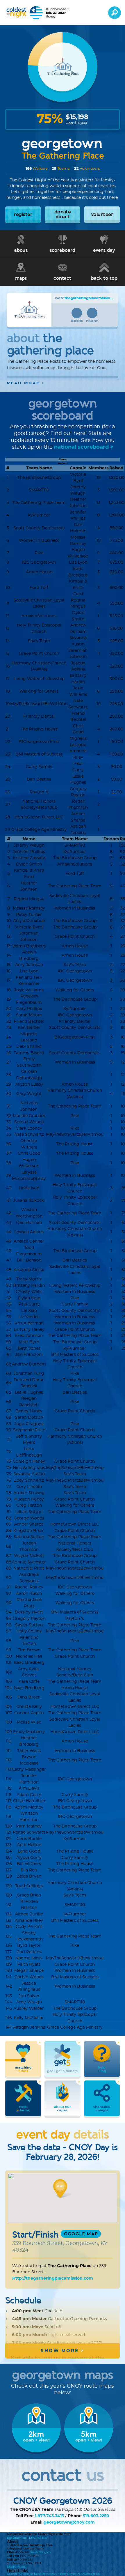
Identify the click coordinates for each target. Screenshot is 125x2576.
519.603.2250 (96, 2516)
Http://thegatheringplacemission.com (53, 2278)
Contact (11, 2574)
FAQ (19, 2574)
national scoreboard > (84, 447)
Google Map (81, 2234)
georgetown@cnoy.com (69, 2522)
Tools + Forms (59, 2574)
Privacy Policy (76, 2574)
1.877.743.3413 (49, 2516)
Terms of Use (93, 2574)
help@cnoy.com (17, 2538)
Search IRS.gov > (41, 2552)
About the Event (31, 2574)
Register (45, 2574)
